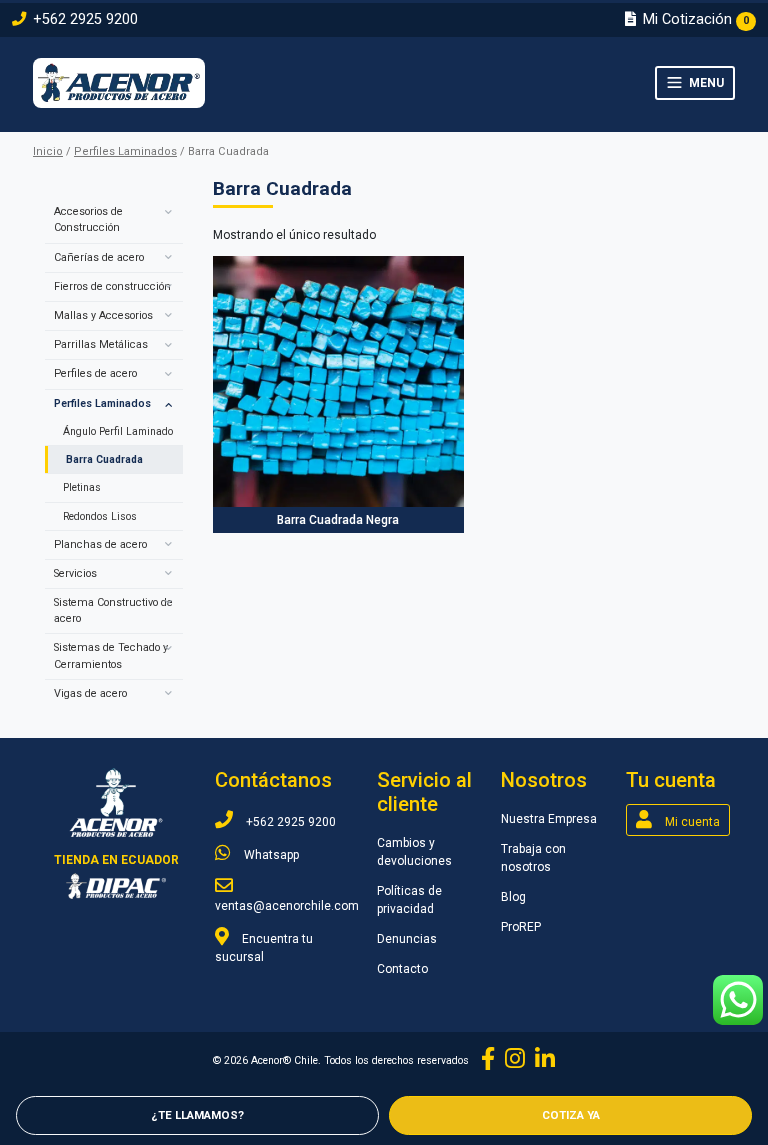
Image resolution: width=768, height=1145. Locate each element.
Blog (513, 897)
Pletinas (82, 487)
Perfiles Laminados (125, 151)
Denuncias (407, 939)
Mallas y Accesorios (103, 315)
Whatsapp (270, 855)
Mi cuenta (691, 822)
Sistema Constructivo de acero (113, 610)
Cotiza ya (571, 1115)
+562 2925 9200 (83, 19)
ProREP (521, 927)
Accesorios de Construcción (88, 219)
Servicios (75, 573)
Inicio (48, 151)
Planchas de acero (100, 544)
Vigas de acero (90, 693)
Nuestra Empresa (549, 819)
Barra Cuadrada (104, 459)
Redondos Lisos (100, 516)
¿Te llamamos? (197, 1115)
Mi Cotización (694, 19)
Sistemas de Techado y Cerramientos (111, 655)
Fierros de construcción (112, 286)
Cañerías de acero (99, 257)
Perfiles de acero (95, 373)
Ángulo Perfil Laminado (118, 431)
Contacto (402, 969)
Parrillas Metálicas (101, 344)
